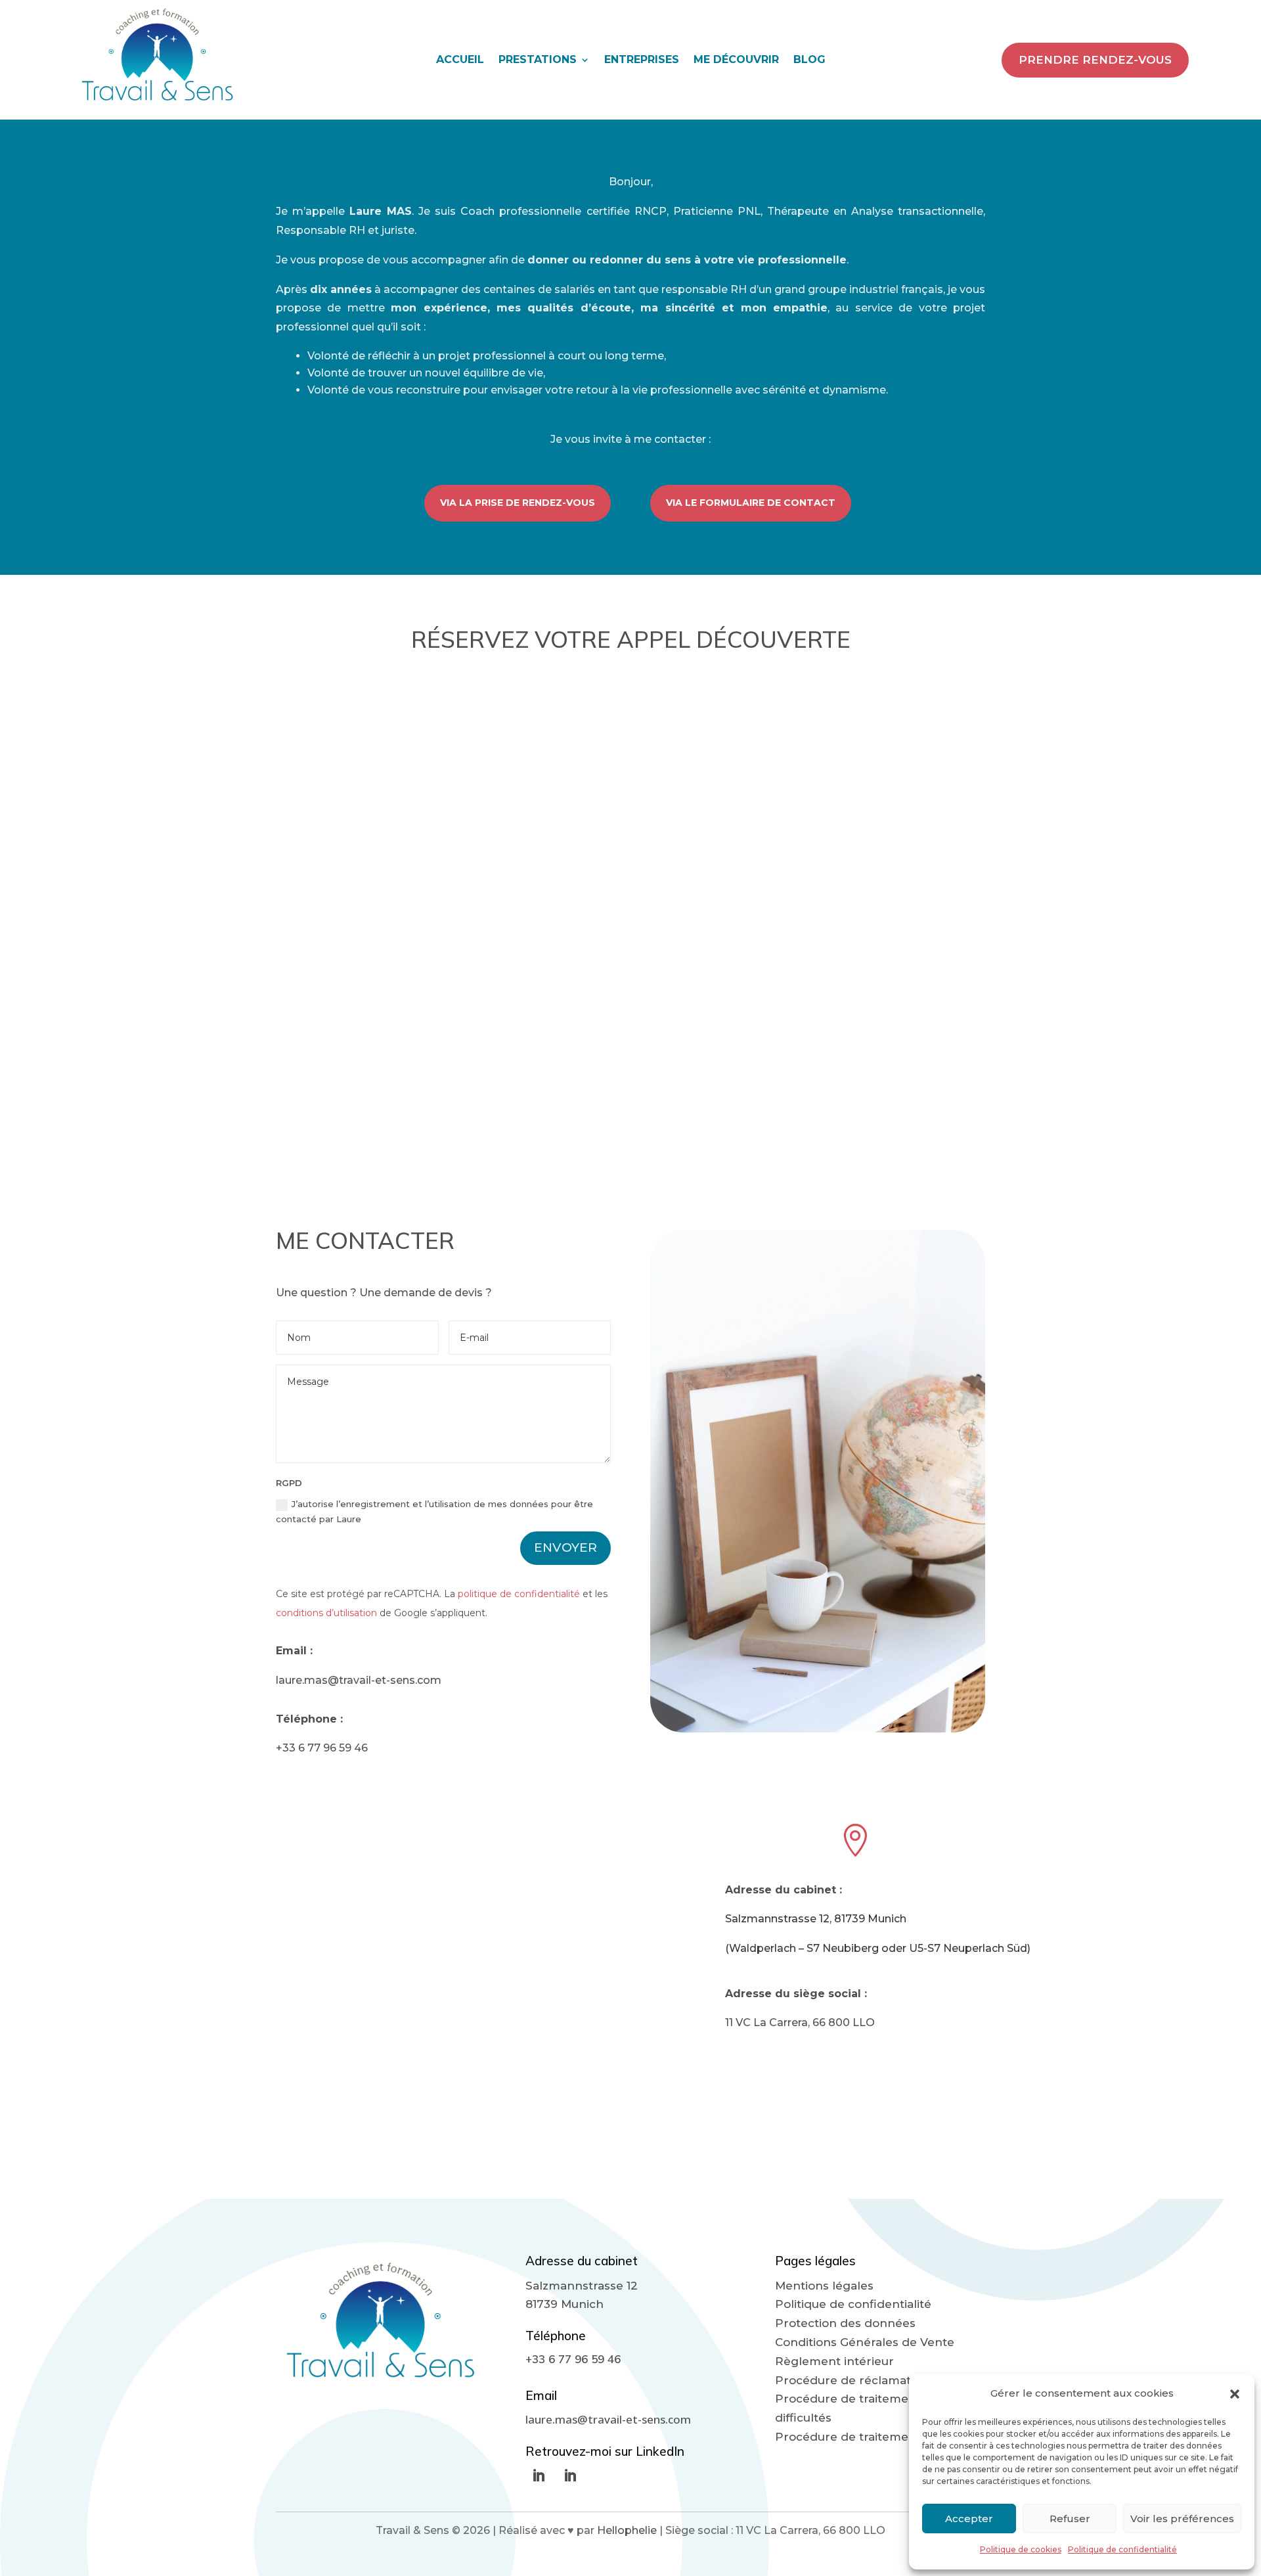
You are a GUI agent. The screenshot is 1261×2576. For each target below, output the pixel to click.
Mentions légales (824, 2286)
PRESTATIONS (538, 60)
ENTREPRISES (642, 60)
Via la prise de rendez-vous (518, 503)
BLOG (809, 60)
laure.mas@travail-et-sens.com (359, 1680)
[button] (1235, 2394)
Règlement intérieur (834, 2361)
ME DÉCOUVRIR (736, 60)
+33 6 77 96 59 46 (322, 1748)
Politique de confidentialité (1122, 2549)
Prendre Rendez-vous (1095, 60)
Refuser (1070, 2519)
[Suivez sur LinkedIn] (539, 2475)
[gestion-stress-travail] (818, 1729)
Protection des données (845, 2323)
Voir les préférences (1182, 2519)
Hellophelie (628, 2530)
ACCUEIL (460, 60)
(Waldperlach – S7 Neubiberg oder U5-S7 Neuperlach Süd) (878, 1948)
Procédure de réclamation (852, 2380)
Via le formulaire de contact (751, 503)
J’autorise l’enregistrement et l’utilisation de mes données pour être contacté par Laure (434, 1511)
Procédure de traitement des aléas (876, 2437)
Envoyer (565, 1548)
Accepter (969, 2519)
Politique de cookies (1021, 2549)
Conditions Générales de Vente (865, 2342)
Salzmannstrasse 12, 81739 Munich (816, 1919)
